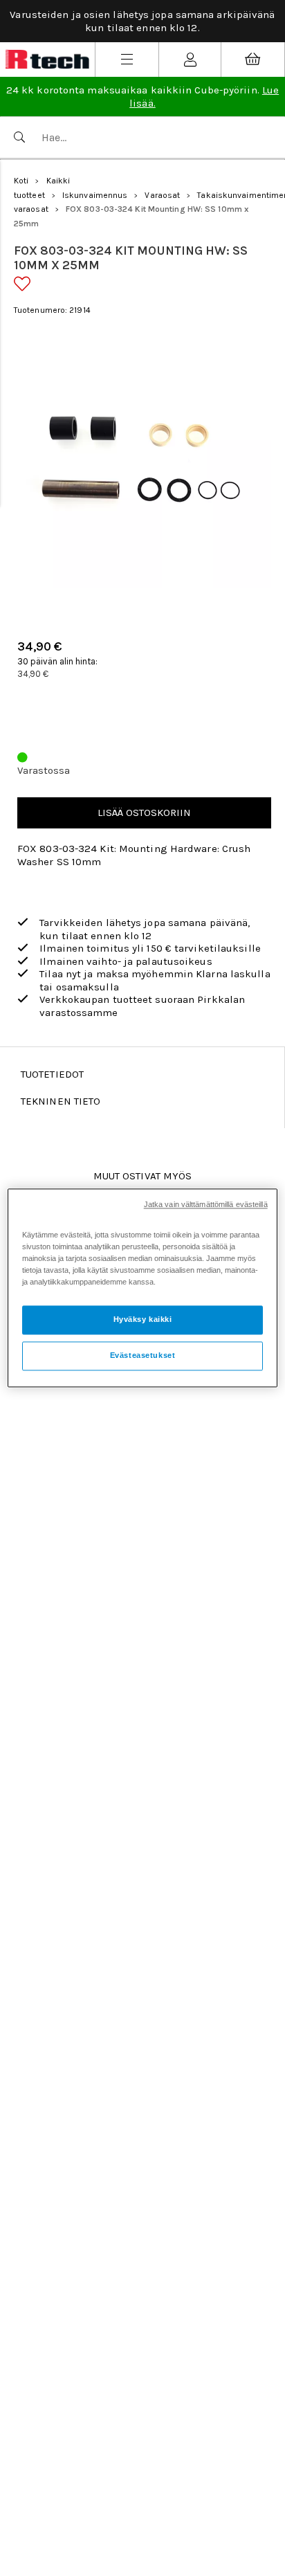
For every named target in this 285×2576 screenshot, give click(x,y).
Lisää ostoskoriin (144, 813)
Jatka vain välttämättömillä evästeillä (206, 1204)
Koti (21, 181)
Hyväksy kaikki (143, 1320)
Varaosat (162, 195)
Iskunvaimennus (95, 195)
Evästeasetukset (143, 1356)
